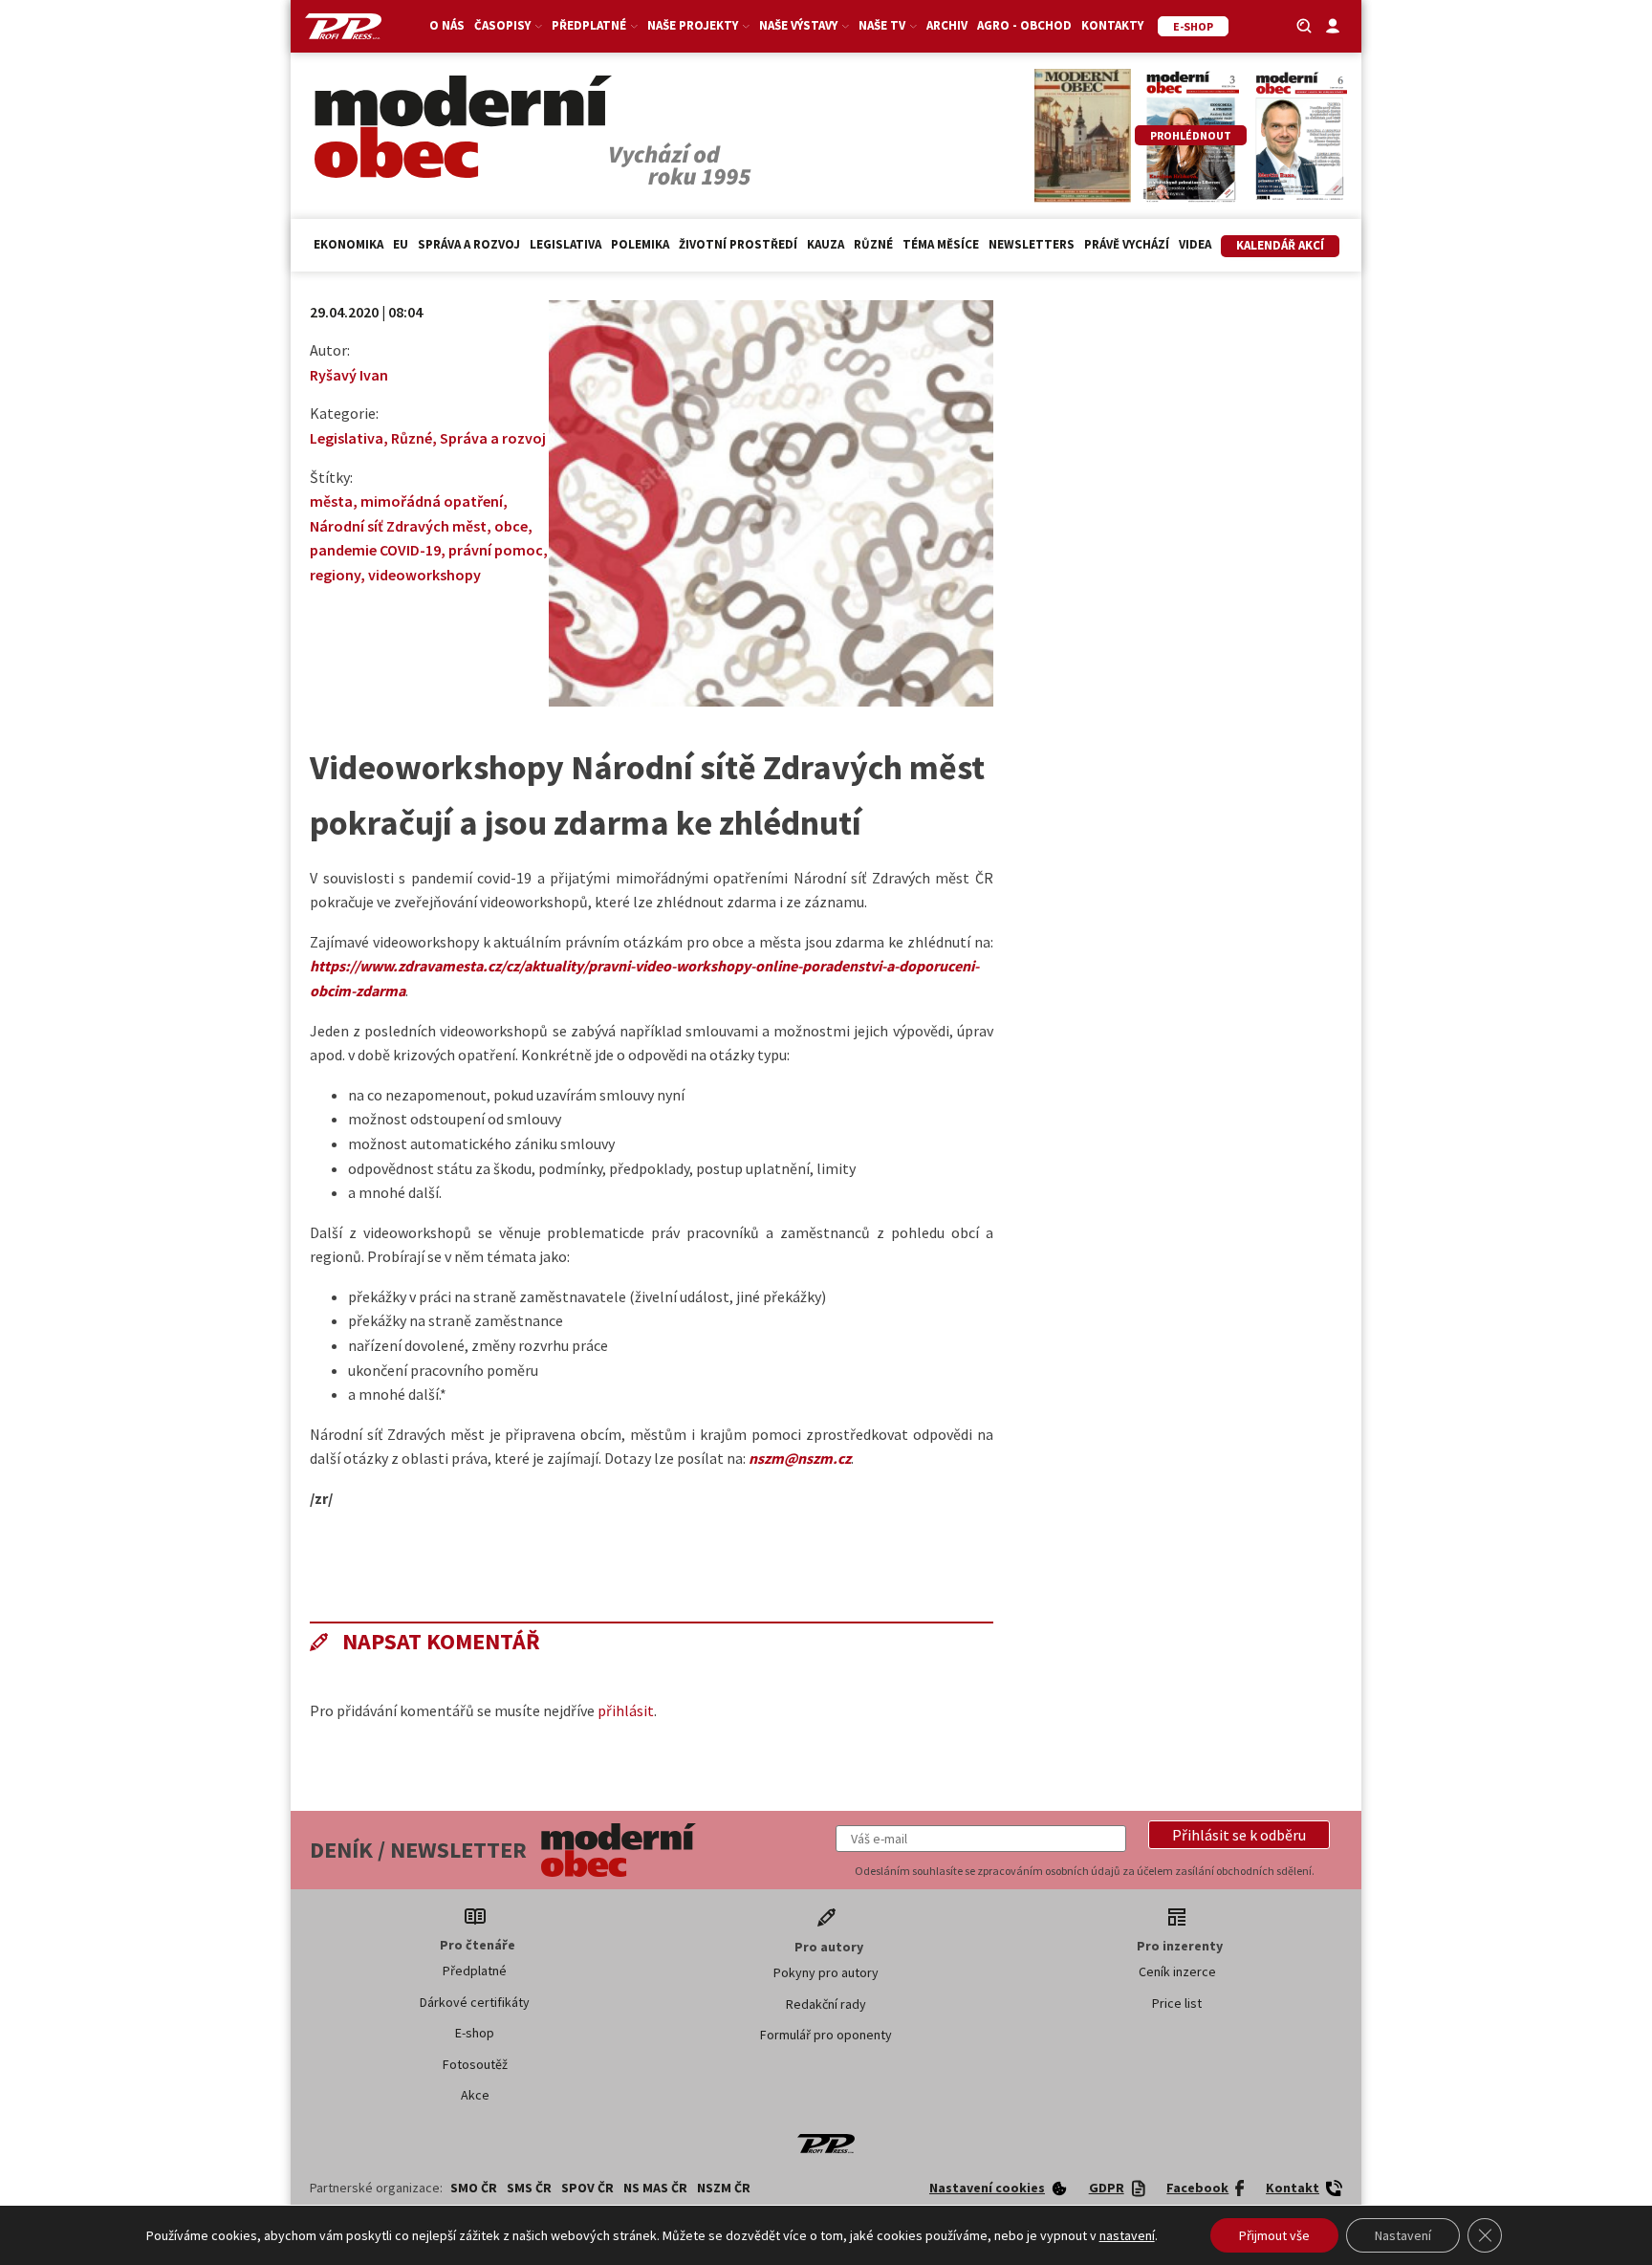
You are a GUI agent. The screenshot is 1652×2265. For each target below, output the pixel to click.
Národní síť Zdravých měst (398, 526)
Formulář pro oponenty (826, 2035)
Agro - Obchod (1024, 25)
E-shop (475, 2033)
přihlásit (626, 1710)
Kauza (826, 244)
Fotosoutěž (475, 2064)
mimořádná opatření (432, 501)
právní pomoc (496, 550)
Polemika (640, 244)
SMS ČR (529, 2188)
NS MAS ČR (655, 2188)
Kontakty (1112, 25)
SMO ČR (474, 2188)
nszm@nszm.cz (800, 1458)
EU (401, 244)
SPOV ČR (587, 2188)
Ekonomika (348, 244)
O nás (447, 25)
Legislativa (565, 244)
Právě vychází (1127, 244)
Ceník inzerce (1177, 1971)
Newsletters (1032, 244)
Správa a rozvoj (469, 244)
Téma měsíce (941, 244)
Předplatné (475, 1971)
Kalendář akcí (1280, 245)
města (331, 501)
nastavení (1127, 2235)
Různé (873, 244)
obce (511, 526)
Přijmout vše (1274, 2235)
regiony (335, 575)
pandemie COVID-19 (375, 550)
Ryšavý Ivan (349, 375)
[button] (1239, 1835)
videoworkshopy (424, 575)
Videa (1195, 244)
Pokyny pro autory (826, 1972)
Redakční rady (826, 2004)
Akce (475, 2095)
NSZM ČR (724, 2188)
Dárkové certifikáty (475, 2002)
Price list (1177, 2003)
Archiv (947, 25)
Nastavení (1403, 2235)
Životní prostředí (738, 244)
